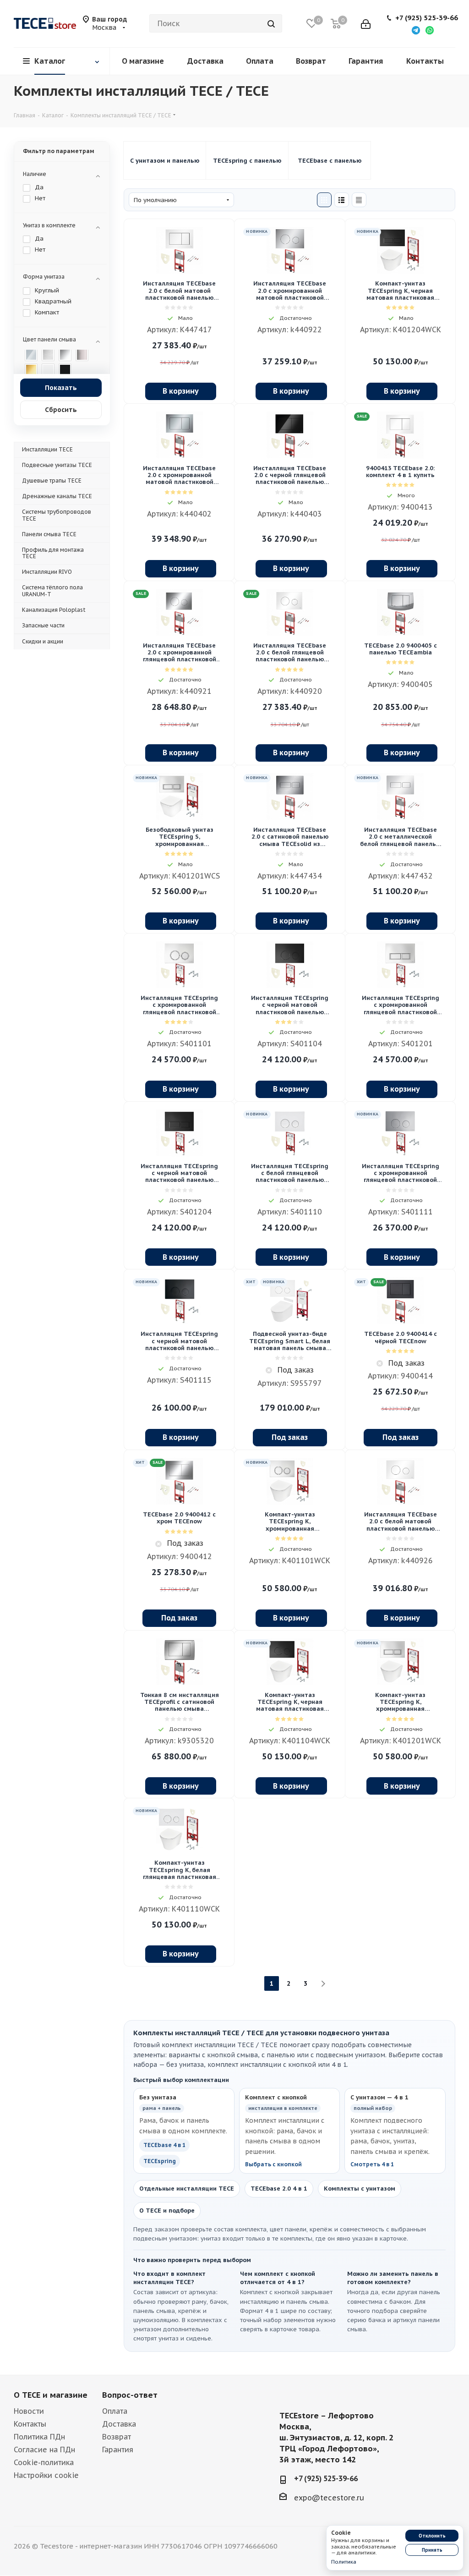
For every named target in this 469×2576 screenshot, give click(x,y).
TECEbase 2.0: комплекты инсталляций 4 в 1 (330, 160)
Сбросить (61, 410)
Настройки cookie (46, 2475)
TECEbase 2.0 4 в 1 (279, 2189)
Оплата (115, 2411)
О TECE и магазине (51, 2395)
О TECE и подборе (167, 2211)
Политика (344, 2562)
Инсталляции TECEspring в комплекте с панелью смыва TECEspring (247, 160)
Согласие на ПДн (44, 2450)
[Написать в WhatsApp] (430, 30)
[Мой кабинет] (366, 23)
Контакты (30, 2424)
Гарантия (118, 2450)
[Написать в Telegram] (416, 30)
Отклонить (432, 2536)
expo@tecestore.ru (329, 2498)
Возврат (117, 2437)
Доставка (119, 2424)
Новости (29, 2411)
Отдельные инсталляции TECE (187, 2189)
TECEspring (160, 2161)
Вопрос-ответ (130, 2395)
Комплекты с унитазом (360, 2189)
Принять (432, 2550)
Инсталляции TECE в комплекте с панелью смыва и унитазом (165, 160)
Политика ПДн (39, 2437)
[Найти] (271, 23)
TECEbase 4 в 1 (164, 2145)
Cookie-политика (44, 2462)
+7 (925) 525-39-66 (427, 18)
